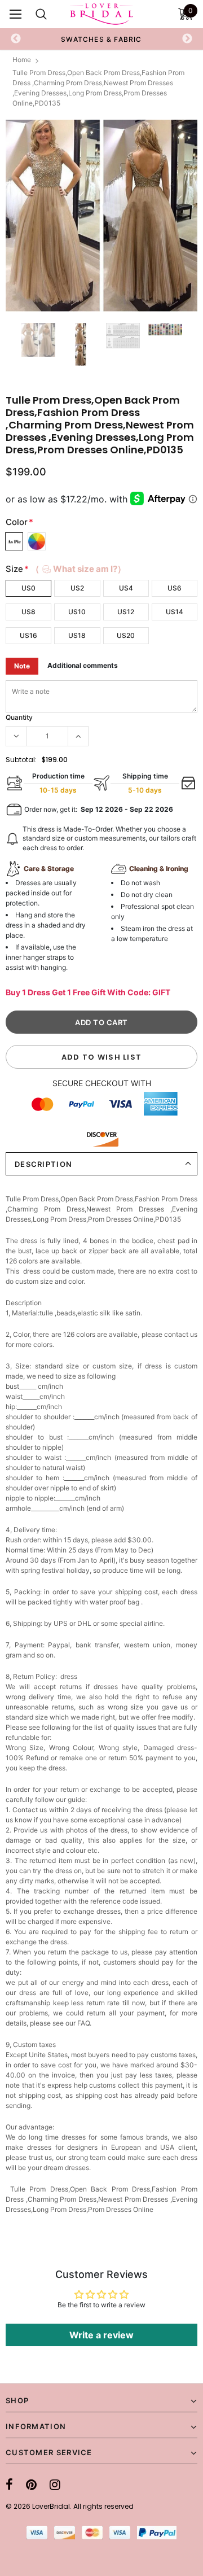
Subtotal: (21, 760)
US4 (126, 588)
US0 (28, 588)
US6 (175, 588)
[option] (101, 216)
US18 (77, 635)
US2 (77, 588)
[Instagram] (55, 2485)
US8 (28, 612)
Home (22, 60)
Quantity (19, 717)
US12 (126, 612)
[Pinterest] (31, 2485)
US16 (28, 635)
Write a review (101, 2335)
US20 (126, 635)
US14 (175, 612)
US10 (77, 612)
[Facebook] (9, 2485)
